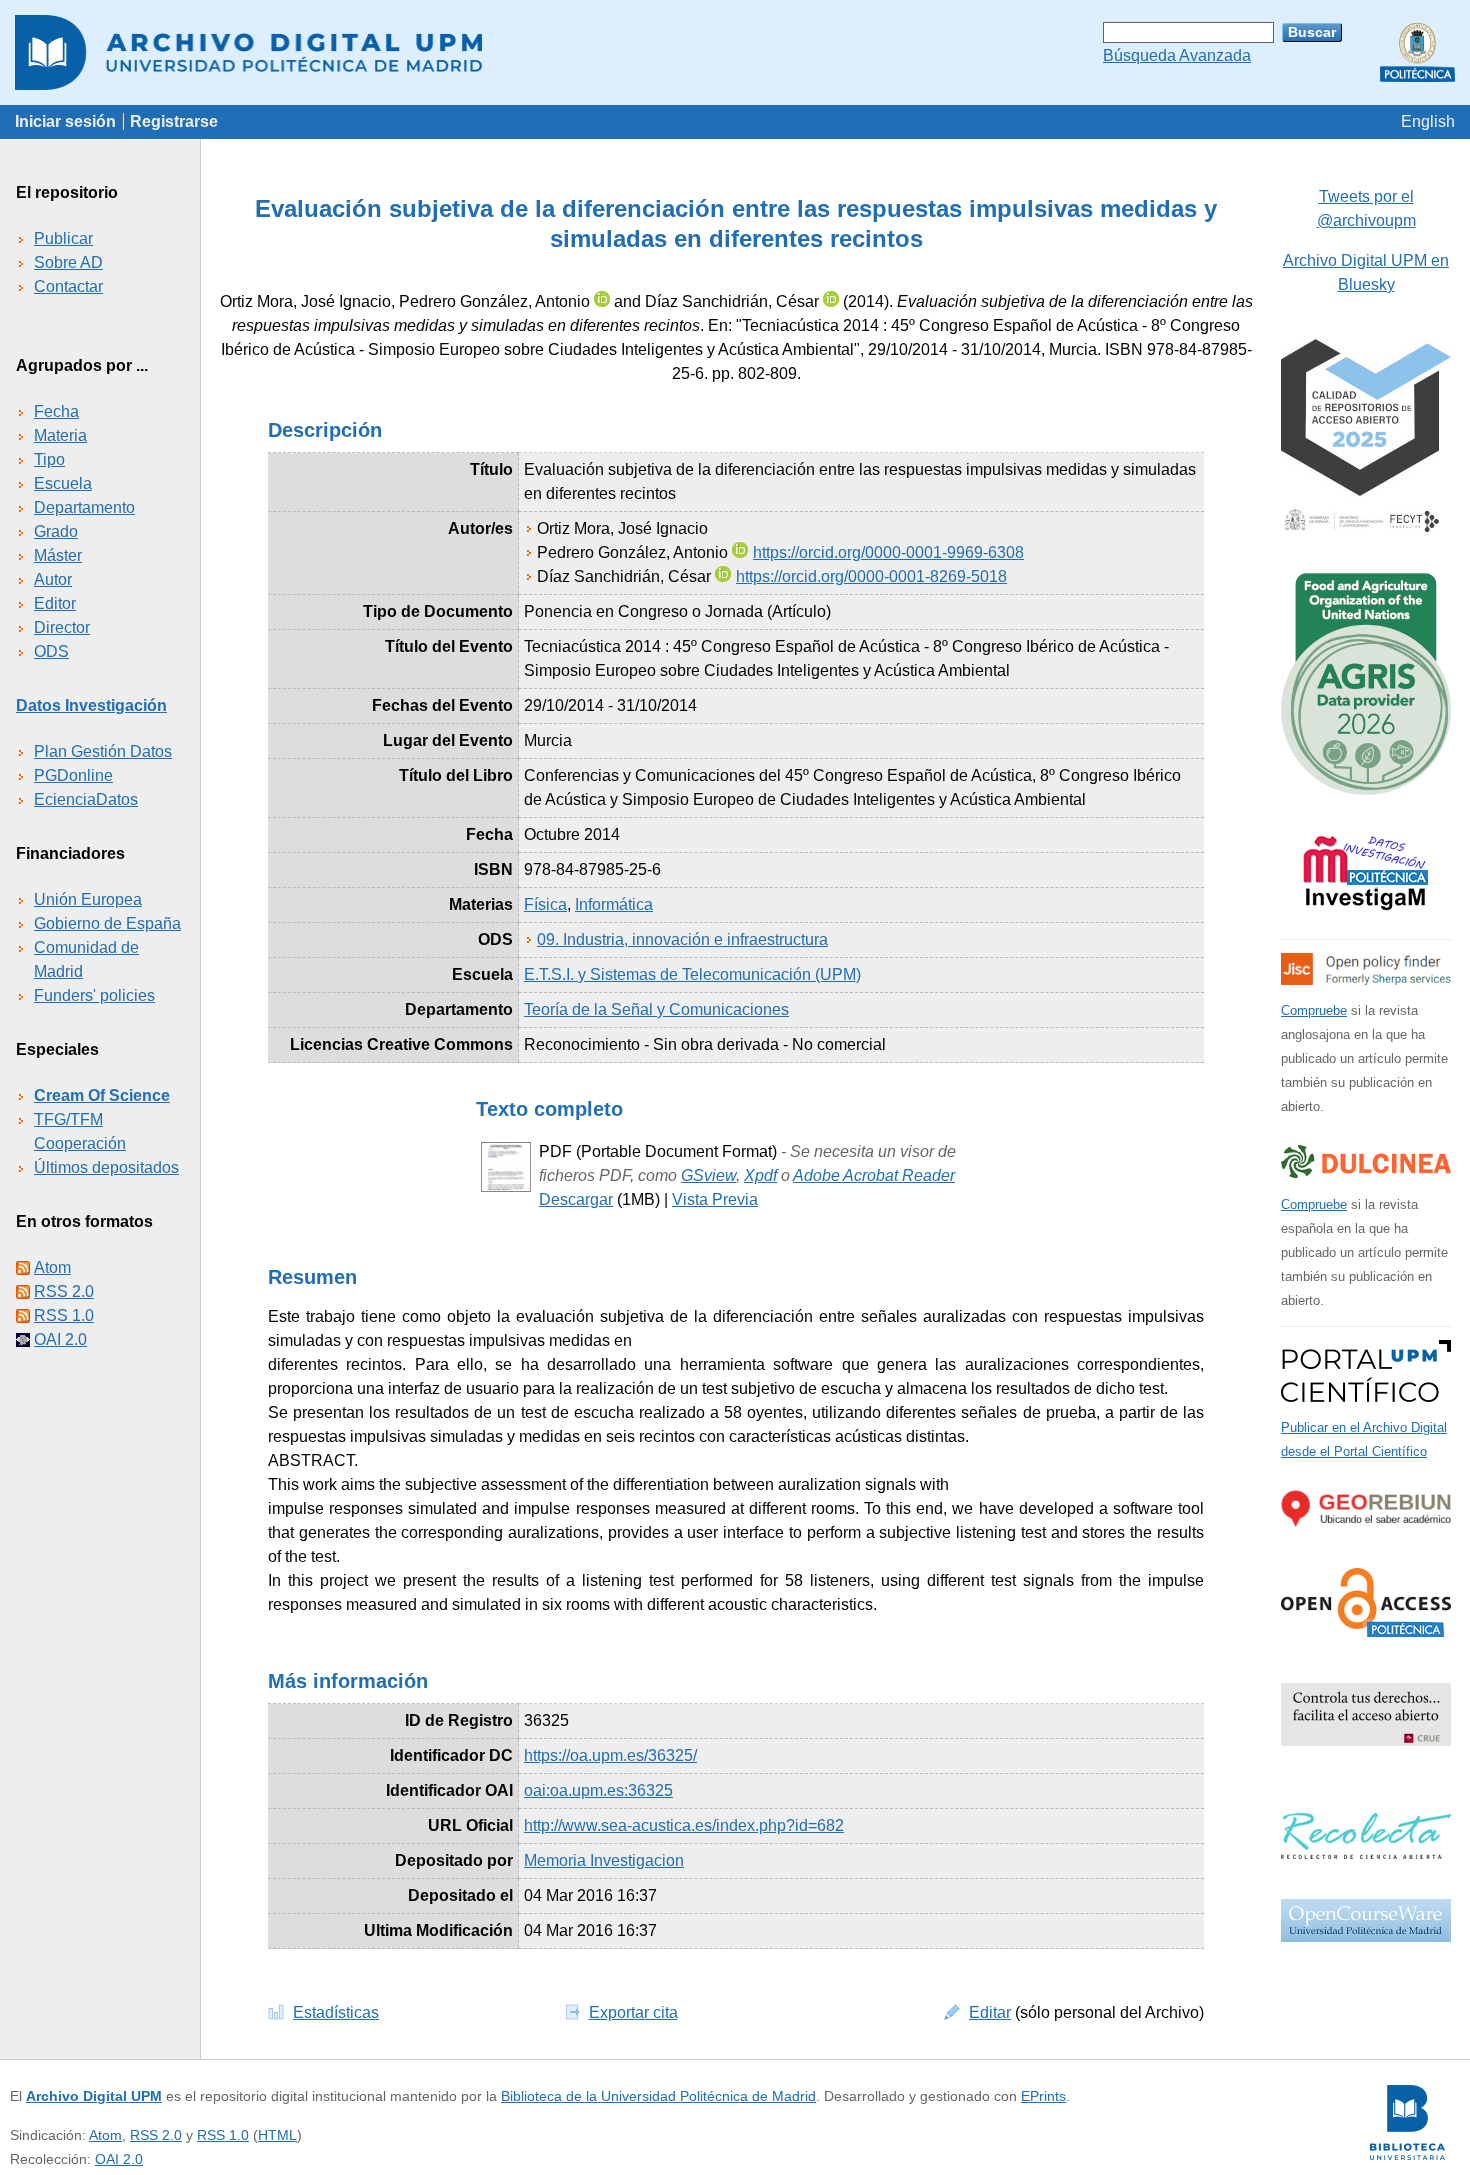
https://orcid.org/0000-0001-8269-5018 (871, 576)
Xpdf (760, 1175)
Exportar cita (633, 2012)
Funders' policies (94, 995)
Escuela (63, 483)
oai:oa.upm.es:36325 (598, 1790)
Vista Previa (715, 1199)
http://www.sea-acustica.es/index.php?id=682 (684, 1825)
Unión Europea (88, 899)
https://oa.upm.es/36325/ (610, 1755)
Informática (614, 904)
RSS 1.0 (64, 1315)
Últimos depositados (106, 1167)
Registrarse (174, 121)
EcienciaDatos (86, 799)
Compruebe (1314, 1010)
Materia (60, 435)
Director (62, 627)
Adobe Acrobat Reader (874, 1175)
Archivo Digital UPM (94, 2096)
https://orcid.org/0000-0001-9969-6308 (888, 552)
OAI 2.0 (60, 1339)
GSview (708, 1175)
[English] (1428, 121)
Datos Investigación (91, 705)
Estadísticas (336, 2012)
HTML (277, 2135)
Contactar (68, 286)
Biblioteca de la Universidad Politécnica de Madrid (658, 2096)
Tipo (49, 459)
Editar (990, 2012)
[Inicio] (735, 52)
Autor (53, 579)
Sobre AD (68, 262)
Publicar (63, 238)
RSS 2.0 (64, 1291)
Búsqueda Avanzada (1177, 55)
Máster (58, 555)
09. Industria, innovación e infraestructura (682, 939)
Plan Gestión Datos (103, 751)
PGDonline (73, 775)
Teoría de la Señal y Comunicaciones (656, 1009)
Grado (56, 531)
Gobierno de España (107, 923)
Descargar (576, 1199)
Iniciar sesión (65, 121)
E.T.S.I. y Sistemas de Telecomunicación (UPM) (692, 974)
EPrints (1043, 2096)
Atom (52, 1267)
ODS (51, 651)
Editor (55, 603)
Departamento (84, 507)
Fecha (56, 411)
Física (545, 904)
